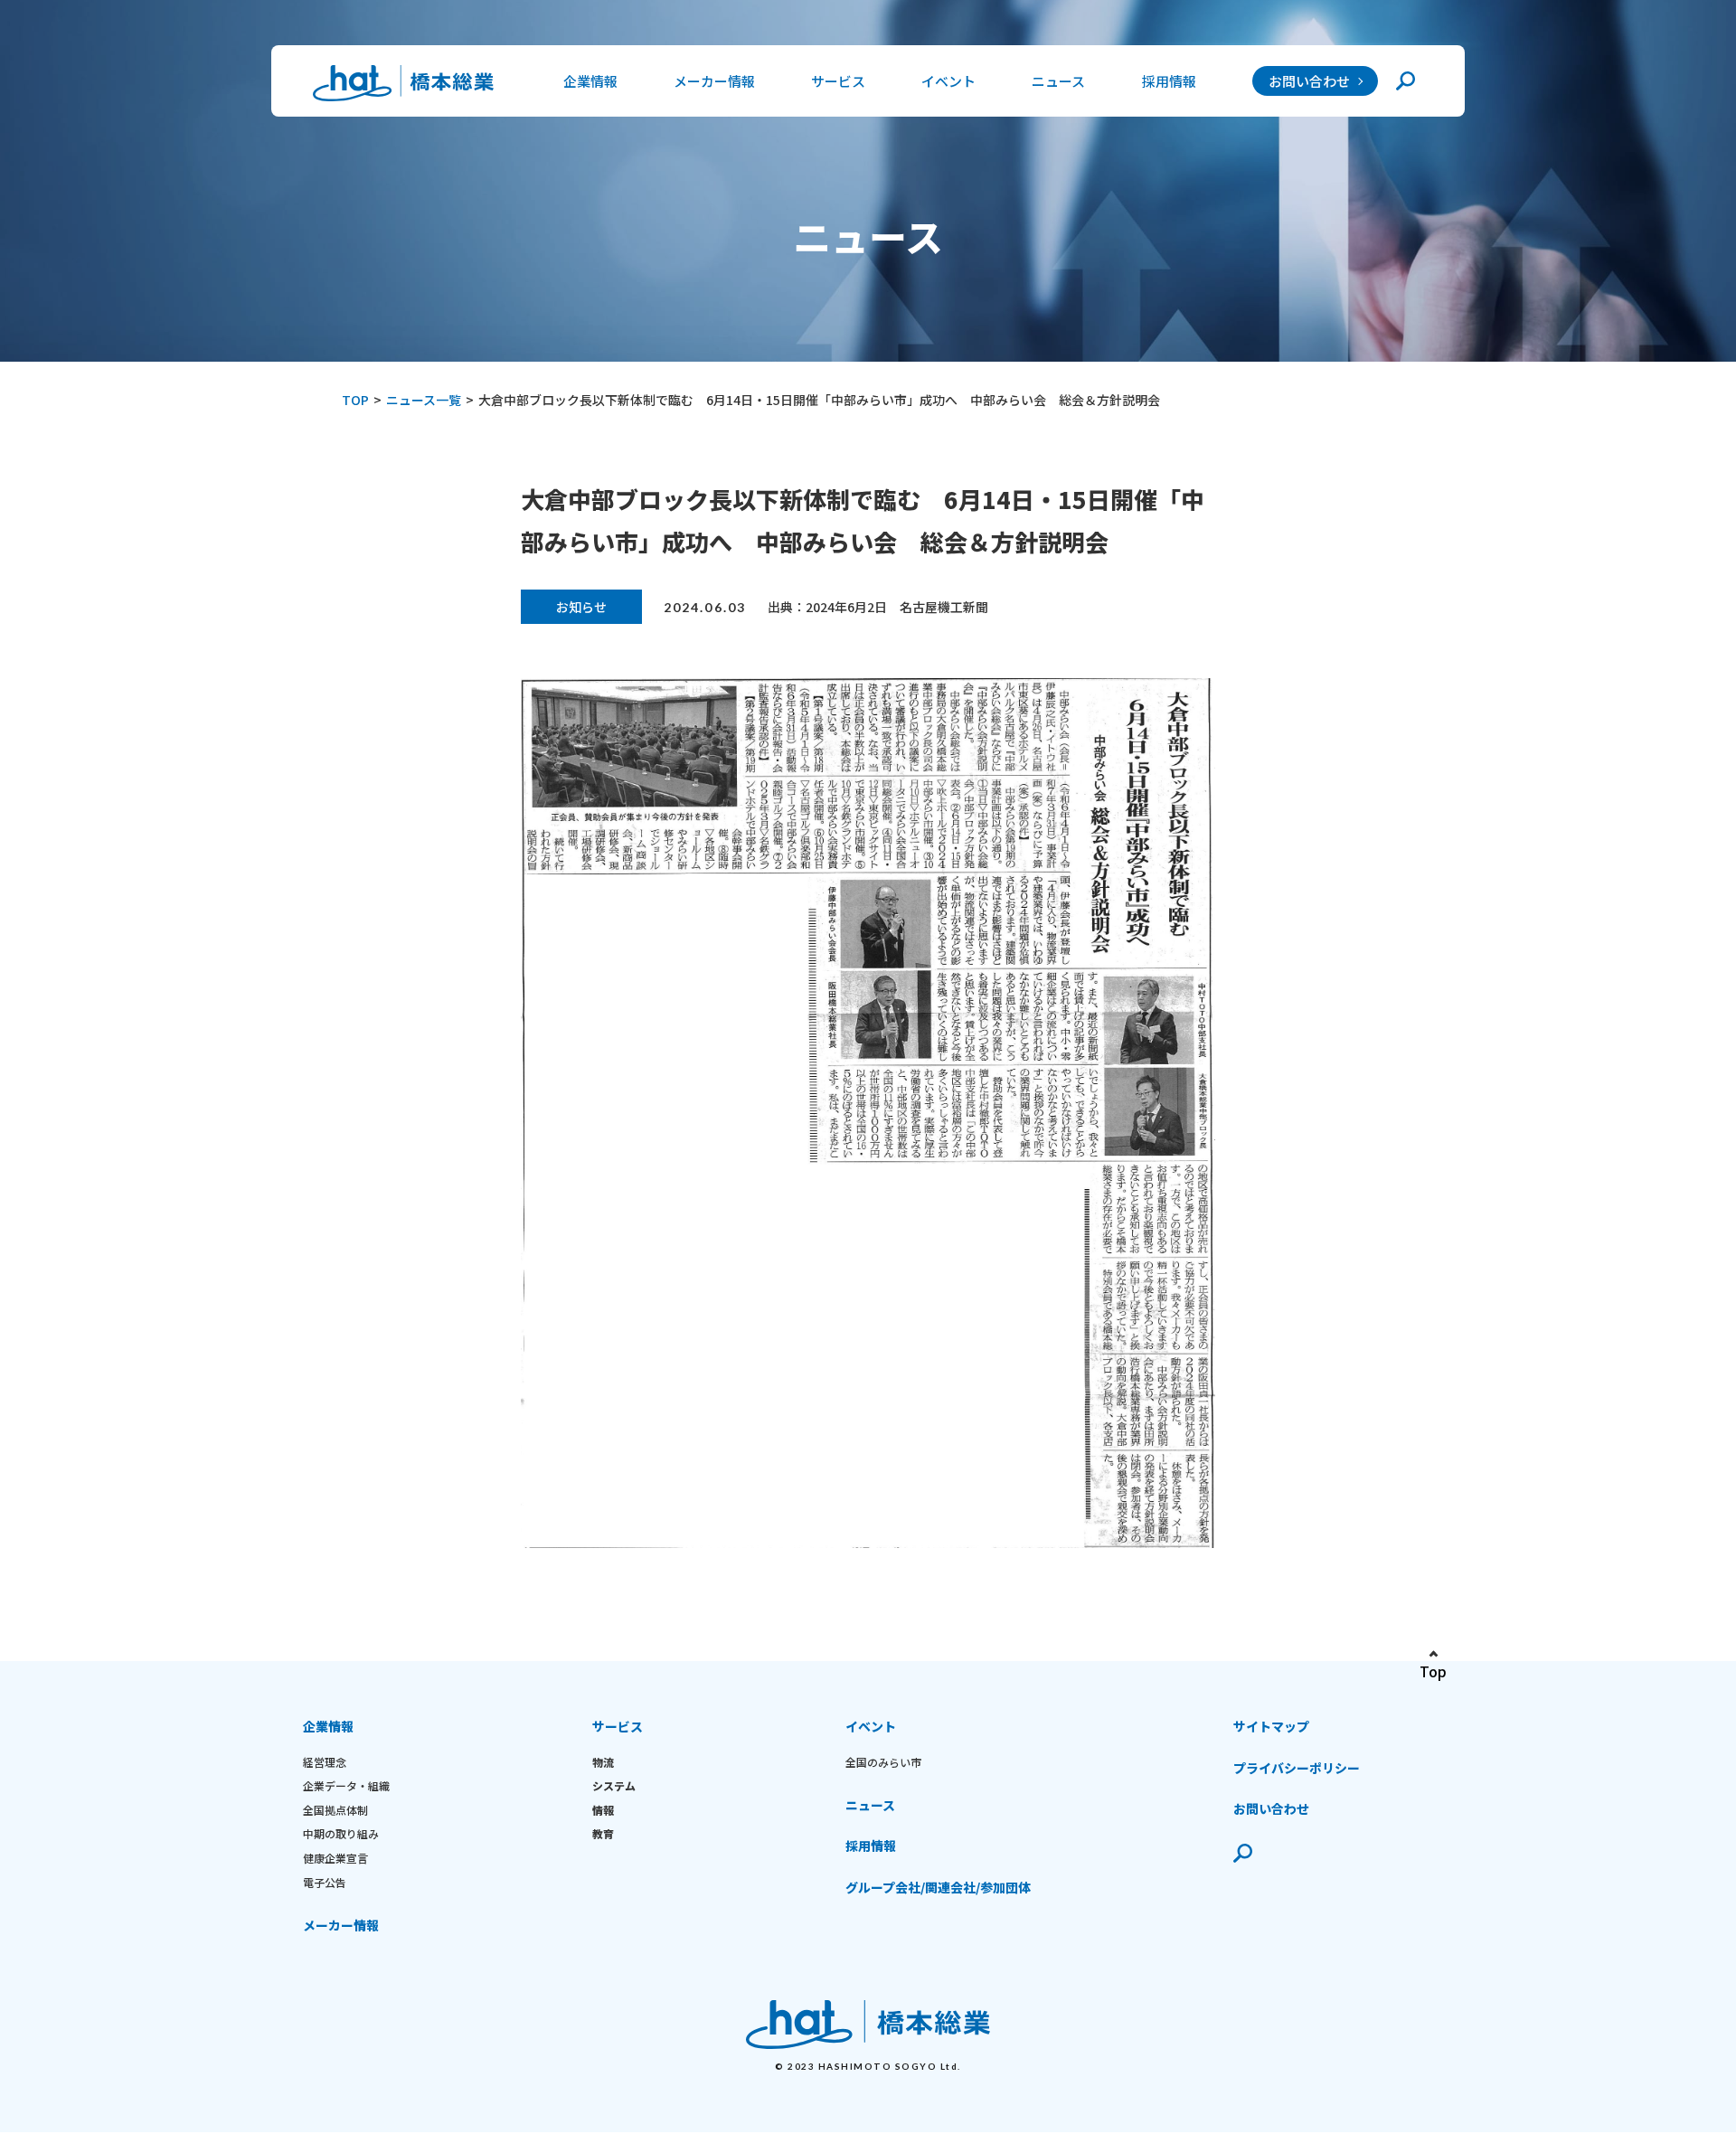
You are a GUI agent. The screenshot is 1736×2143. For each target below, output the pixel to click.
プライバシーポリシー (1297, 1768)
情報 (603, 1810)
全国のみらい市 (883, 1762)
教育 (603, 1833)
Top (1433, 1671)
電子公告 (325, 1882)
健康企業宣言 (335, 1858)
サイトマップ (1271, 1726)
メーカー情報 (714, 81)
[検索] (1406, 81)
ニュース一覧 (424, 400)
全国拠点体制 (335, 1810)
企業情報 (328, 1726)
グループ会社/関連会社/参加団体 (938, 1887)
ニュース (1058, 81)
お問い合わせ (1309, 81)
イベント (871, 1726)
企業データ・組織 (346, 1785)
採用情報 (1169, 81)
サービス (618, 1726)
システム (614, 1785)
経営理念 (325, 1762)
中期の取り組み (341, 1833)
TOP (355, 400)
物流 (603, 1762)
